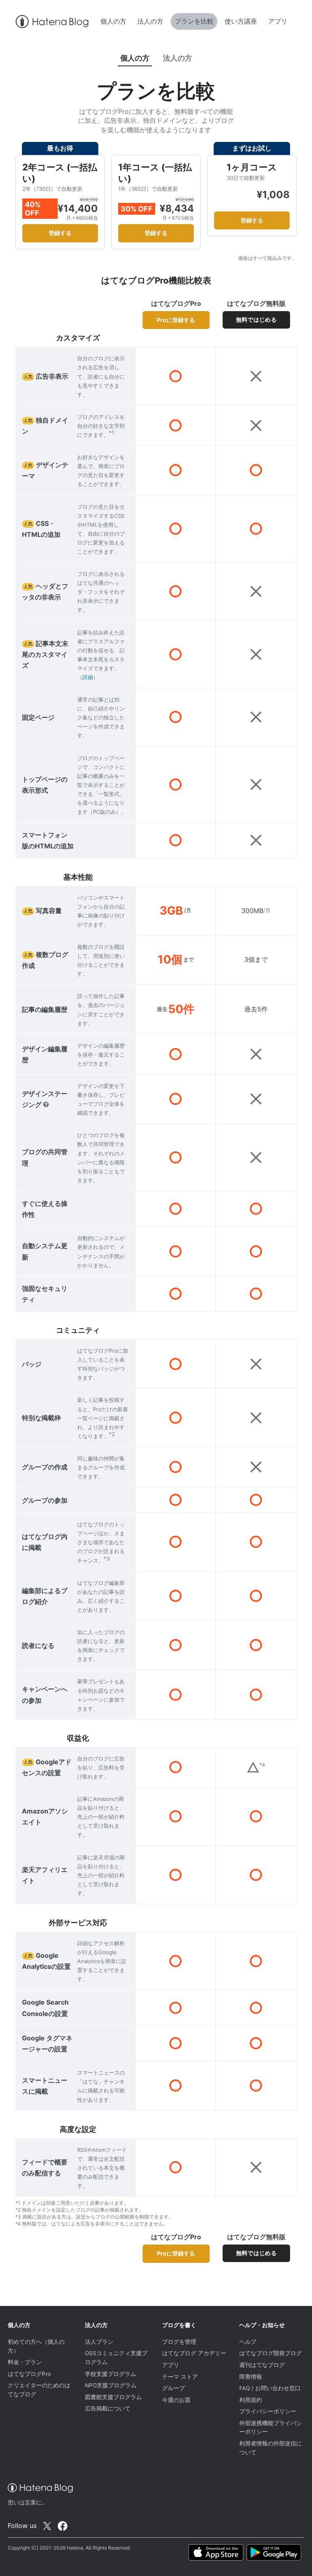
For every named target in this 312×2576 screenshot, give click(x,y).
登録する (60, 233)
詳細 (88, 677)
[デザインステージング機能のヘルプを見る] (46, 1105)
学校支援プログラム (110, 2374)
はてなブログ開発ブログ (271, 2353)
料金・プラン (25, 2362)
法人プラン (99, 2342)
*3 (107, 1558)
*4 (262, 1765)
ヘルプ (248, 2342)
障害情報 (251, 2377)
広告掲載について (108, 2408)
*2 (112, 1434)
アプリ (278, 21)
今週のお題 (176, 2400)
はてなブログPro (29, 2374)
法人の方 (150, 21)
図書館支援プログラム (113, 2397)
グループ (173, 2388)
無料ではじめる (256, 319)
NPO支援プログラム (111, 2385)
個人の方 (113, 21)
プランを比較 (194, 21)
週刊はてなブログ (262, 2365)
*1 (112, 433)
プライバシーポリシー (268, 2411)
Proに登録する (176, 320)
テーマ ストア (180, 2377)
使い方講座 (241, 21)
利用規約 (251, 2400)
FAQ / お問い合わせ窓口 (270, 2388)
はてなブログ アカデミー (194, 2353)
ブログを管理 (179, 2342)
